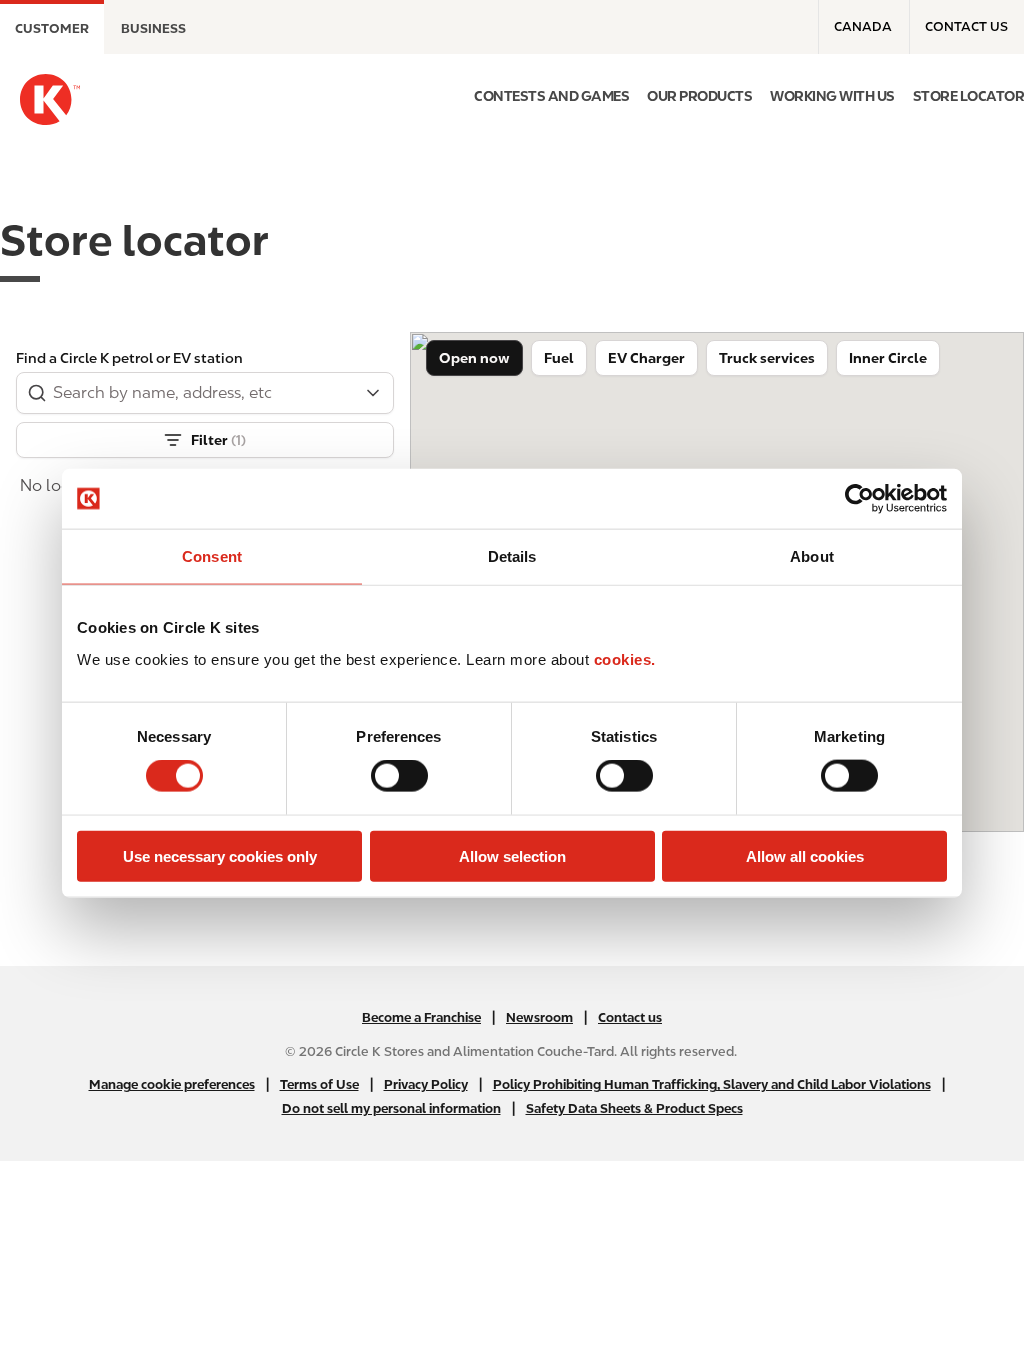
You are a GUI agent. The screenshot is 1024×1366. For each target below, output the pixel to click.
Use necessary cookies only (220, 855)
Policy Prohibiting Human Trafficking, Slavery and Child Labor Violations (712, 1084)
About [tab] (812, 556)
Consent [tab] (212, 556)
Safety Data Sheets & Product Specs (634, 1108)
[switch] (399, 776)
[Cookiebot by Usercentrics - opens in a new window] (859, 499)
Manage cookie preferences (172, 1084)
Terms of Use (319, 1084)
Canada (863, 26)
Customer (52, 28)
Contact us (966, 26)
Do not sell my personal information (391, 1108)
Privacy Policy (426, 1084)
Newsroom (539, 1017)
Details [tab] (512, 556)
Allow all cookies (805, 855)
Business (153, 28)
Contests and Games (551, 96)
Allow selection (512, 855)
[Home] (50, 99)
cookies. (625, 658)
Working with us (832, 96)
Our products (699, 96)
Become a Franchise (421, 1017)
